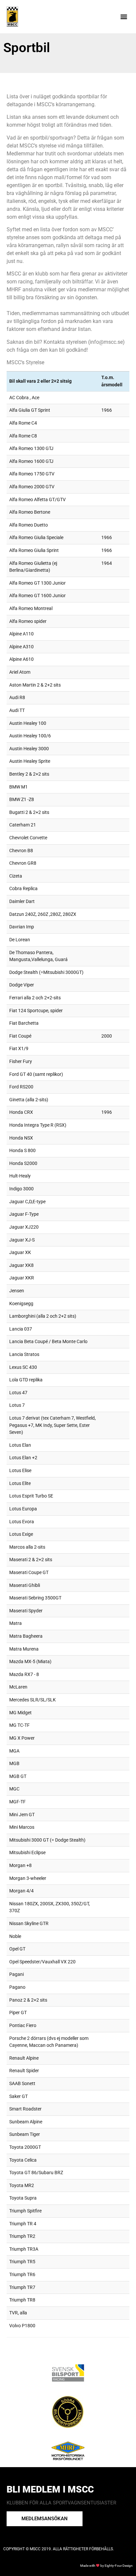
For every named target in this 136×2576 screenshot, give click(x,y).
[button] (124, 17)
